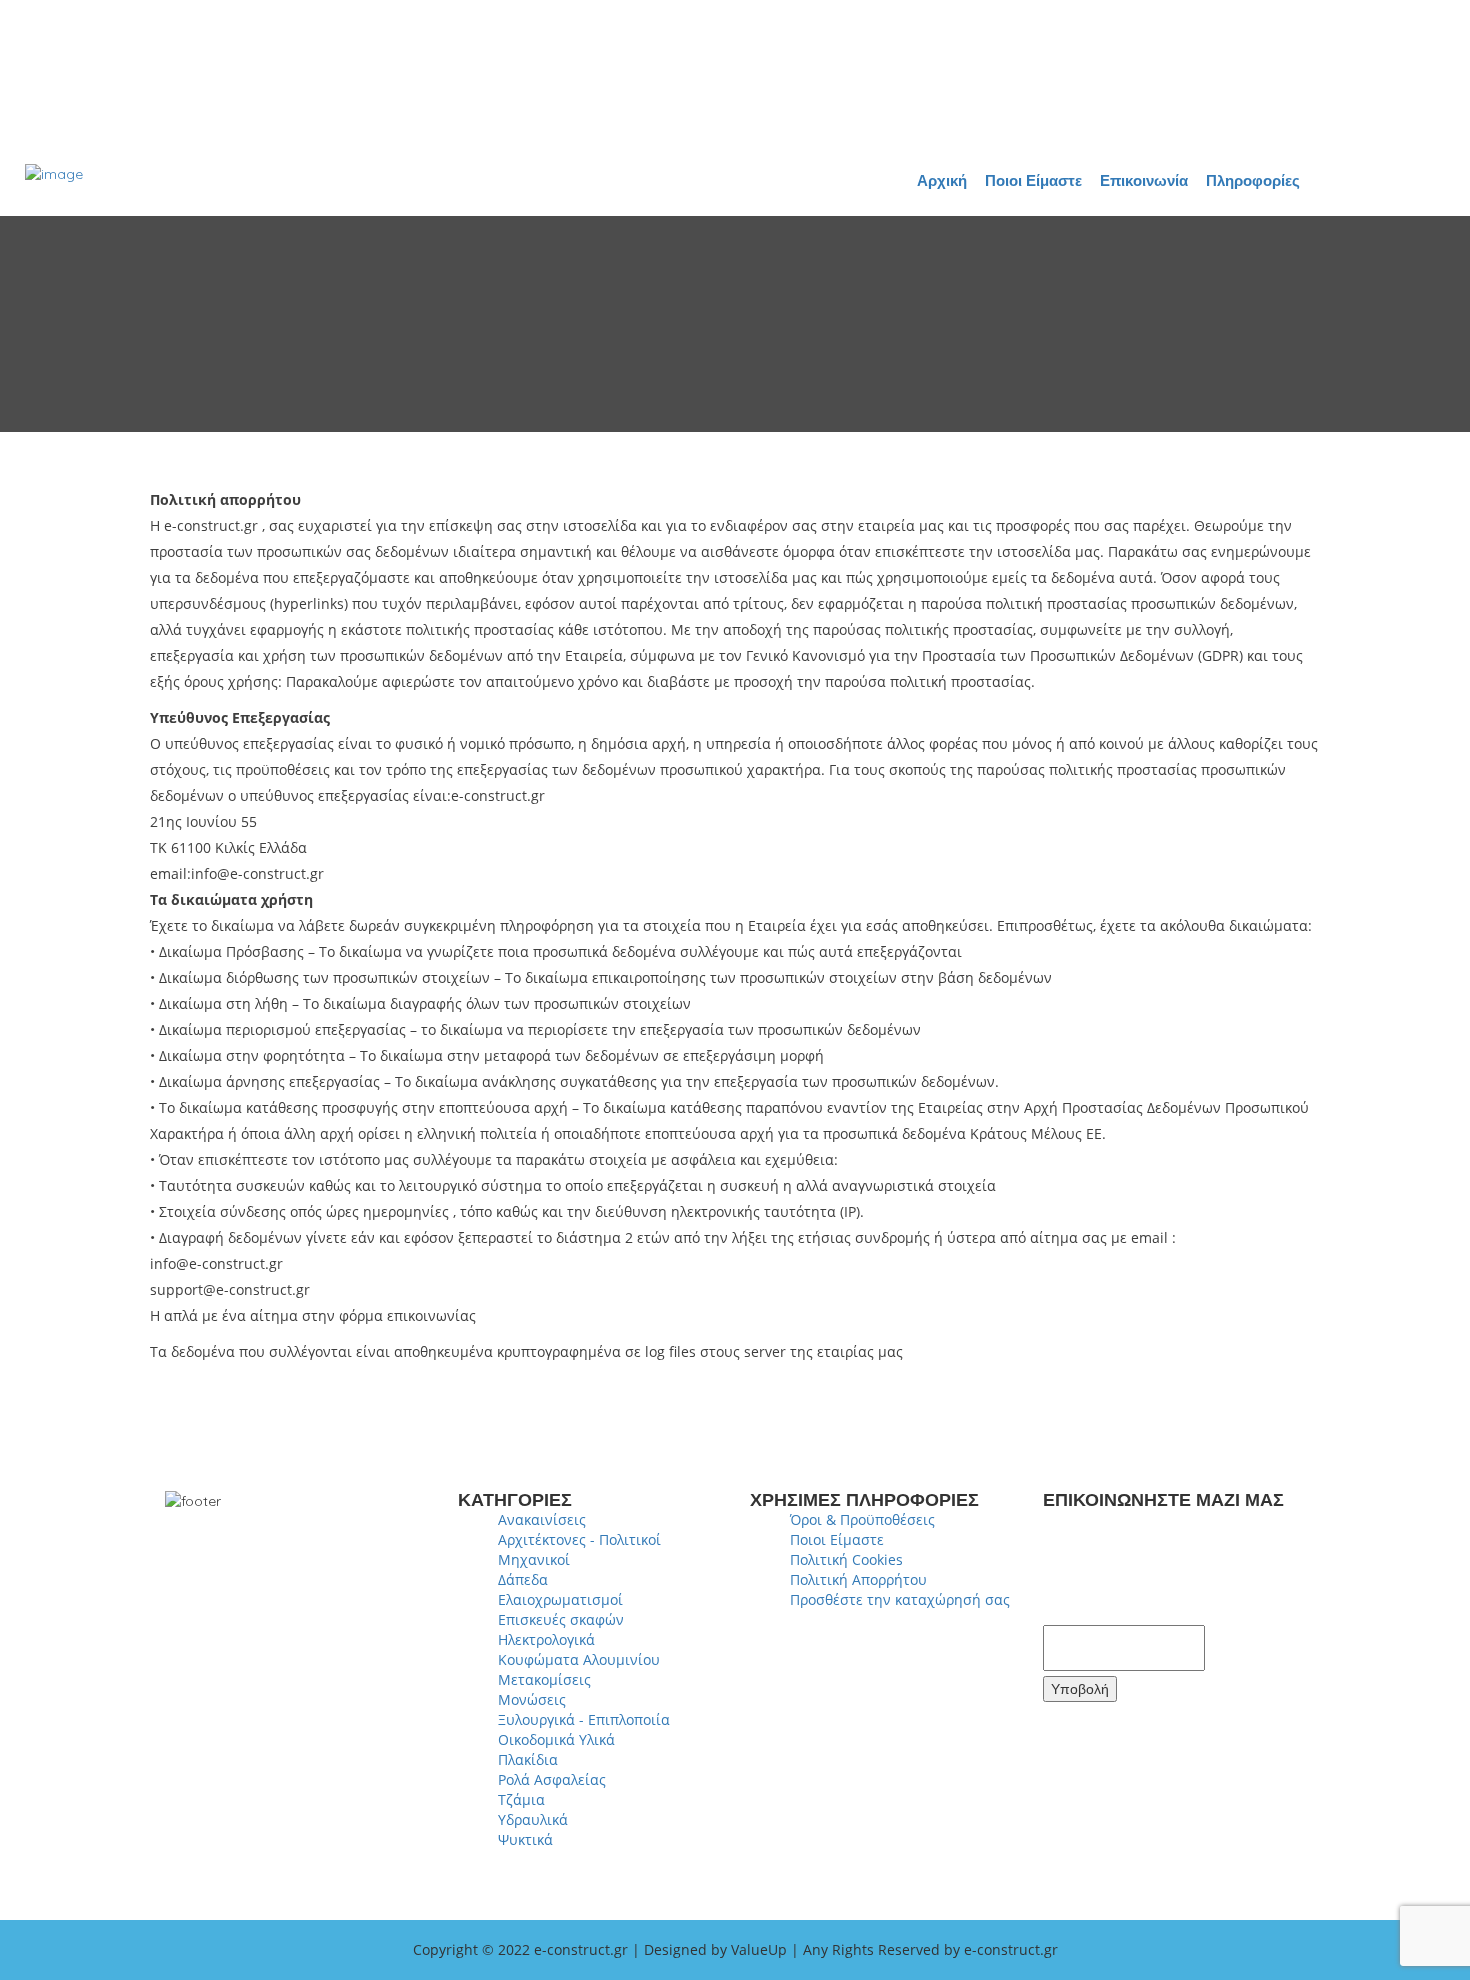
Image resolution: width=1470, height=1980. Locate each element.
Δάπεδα (523, 1579)
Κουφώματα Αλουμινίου (579, 1659)
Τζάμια (521, 1799)
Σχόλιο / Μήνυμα (1118, 1611)
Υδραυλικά (533, 1819)
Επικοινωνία (1144, 180)
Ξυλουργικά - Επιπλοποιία (584, 1719)
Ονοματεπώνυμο (1119, 1520)
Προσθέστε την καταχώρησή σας (900, 1599)
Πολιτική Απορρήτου (858, 1579)
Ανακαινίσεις (542, 1519)
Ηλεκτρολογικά (546, 1639)
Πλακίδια (528, 1759)
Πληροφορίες (1253, 180)
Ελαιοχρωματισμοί (560, 1599)
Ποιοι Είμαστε (1033, 180)
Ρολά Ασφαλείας (552, 1779)
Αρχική (942, 180)
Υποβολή (1080, 1689)
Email (1072, 1565)
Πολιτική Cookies (846, 1559)
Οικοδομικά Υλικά (556, 1739)
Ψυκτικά (525, 1839)
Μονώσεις (532, 1699)
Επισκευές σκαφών (561, 1619)
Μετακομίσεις (544, 1679)
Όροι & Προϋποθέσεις (862, 1519)
